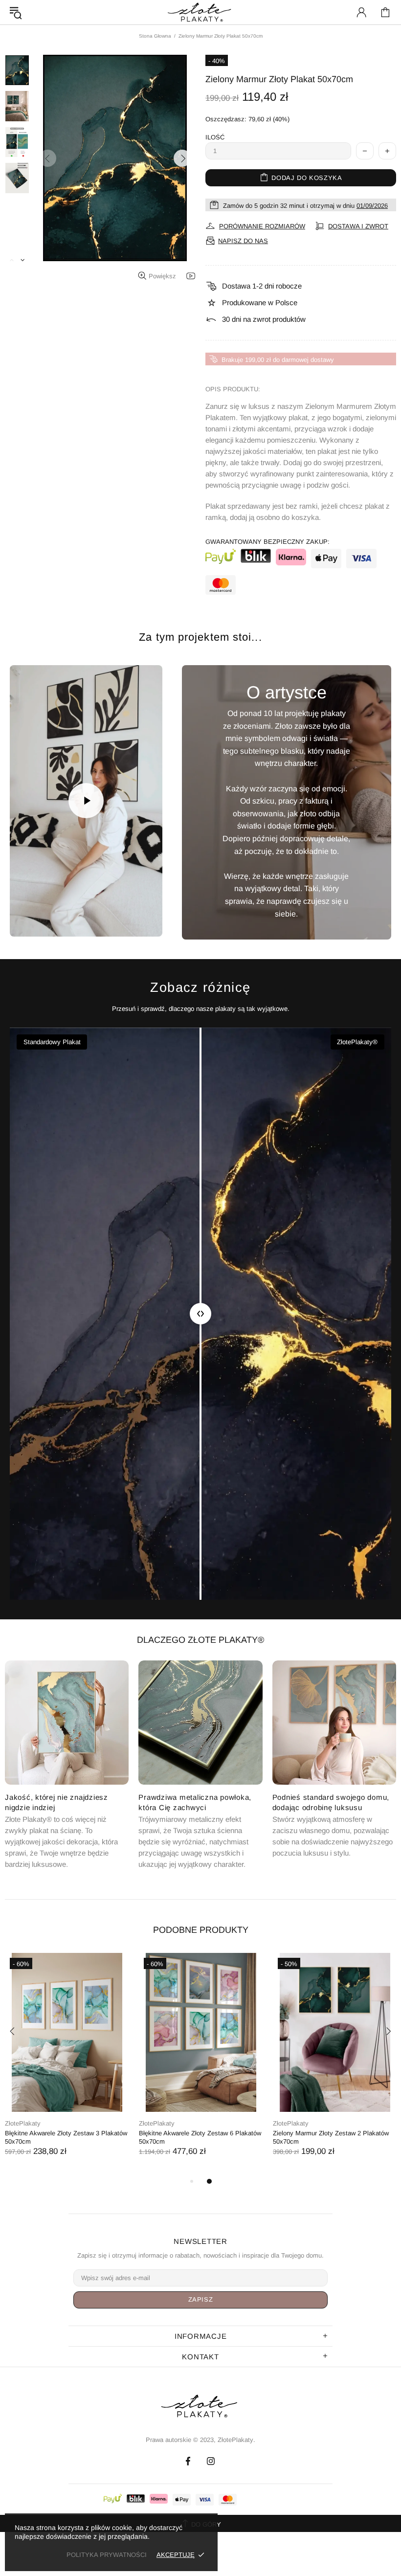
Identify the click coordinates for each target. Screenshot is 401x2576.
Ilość (215, 137)
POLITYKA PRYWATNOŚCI (107, 2555)
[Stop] (28, 918)
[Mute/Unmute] (54, 918)
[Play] (86, 801)
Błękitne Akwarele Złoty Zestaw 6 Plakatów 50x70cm (200, 2137)
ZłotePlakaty (23, 2123)
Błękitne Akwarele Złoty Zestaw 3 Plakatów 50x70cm (66, 2137)
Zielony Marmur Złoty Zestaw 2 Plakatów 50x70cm (331, 2137)
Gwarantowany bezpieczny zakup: (267, 542)
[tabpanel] (67, 2064)
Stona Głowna (155, 36)
